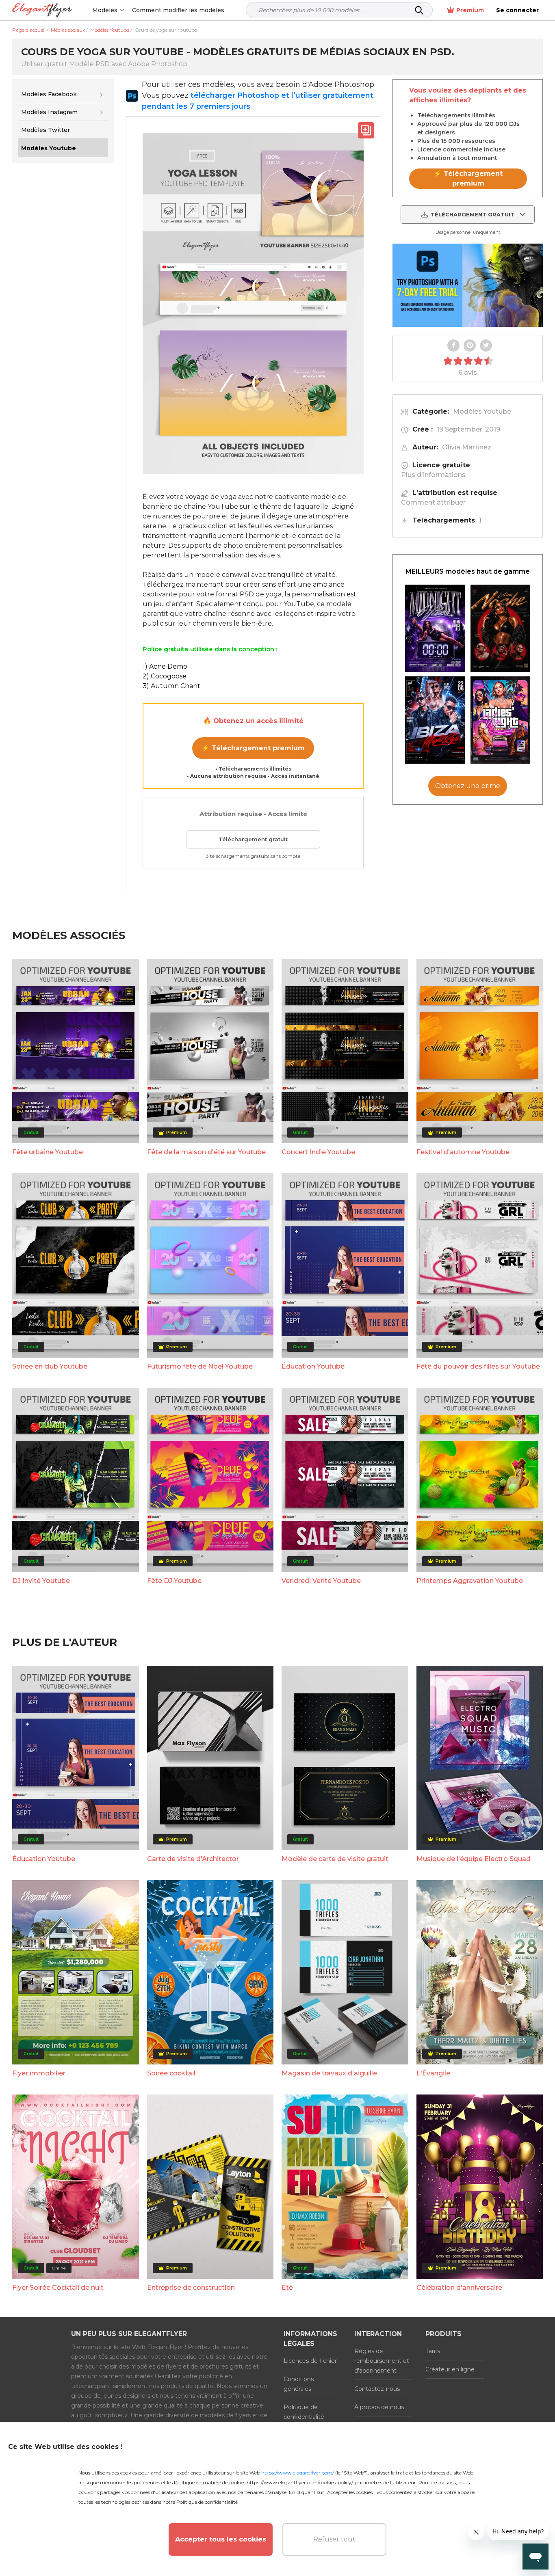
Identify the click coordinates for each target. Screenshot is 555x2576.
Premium (470, 10)
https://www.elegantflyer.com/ (298, 2473)
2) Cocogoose (165, 676)
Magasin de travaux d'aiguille (329, 2073)
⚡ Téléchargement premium (253, 748)
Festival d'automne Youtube (463, 1152)
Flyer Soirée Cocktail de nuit (58, 2288)
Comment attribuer (433, 502)
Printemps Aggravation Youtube (470, 1581)
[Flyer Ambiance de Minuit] (435, 628)
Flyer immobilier (39, 2073)
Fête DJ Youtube (174, 1581)
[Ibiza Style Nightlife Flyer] (435, 720)
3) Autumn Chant (171, 686)
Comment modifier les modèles (178, 10)
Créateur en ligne (450, 2369)
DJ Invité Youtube (41, 1581)
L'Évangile (433, 2073)
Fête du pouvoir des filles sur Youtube (478, 1366)
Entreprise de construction (191, 2288)
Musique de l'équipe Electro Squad (474, 1859)
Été (287, 2288)
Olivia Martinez (467, 447)
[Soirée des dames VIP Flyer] (501, 720)
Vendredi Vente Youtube (321, 1581)
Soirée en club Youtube (50, 1366)
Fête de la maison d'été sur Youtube (206, 1152)
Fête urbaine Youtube (48, 1152)
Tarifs (433, 2351)
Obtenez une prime (468, 786)
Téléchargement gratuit (253, 839)
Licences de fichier (310, 2361)
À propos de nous (379, 2407)
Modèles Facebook (49, 94)
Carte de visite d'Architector (193, 1859)
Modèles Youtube (482, 411)
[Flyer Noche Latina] (501, 628)
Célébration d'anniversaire (459, 2288)
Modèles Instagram (49, 112)
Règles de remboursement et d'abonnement (382, 2361)
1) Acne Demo (165, 666)
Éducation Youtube (313, 1366)
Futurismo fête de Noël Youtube (200, 1366)
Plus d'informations (433, 475)
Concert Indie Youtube (318, 1152)
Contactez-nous (377, 2389)
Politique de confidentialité (304, 2412)
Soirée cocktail (171, 2073)
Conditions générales (299, 2384)
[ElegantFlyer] (42, 10)
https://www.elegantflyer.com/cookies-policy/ (300, 2482)
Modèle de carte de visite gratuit (335, 1859)
